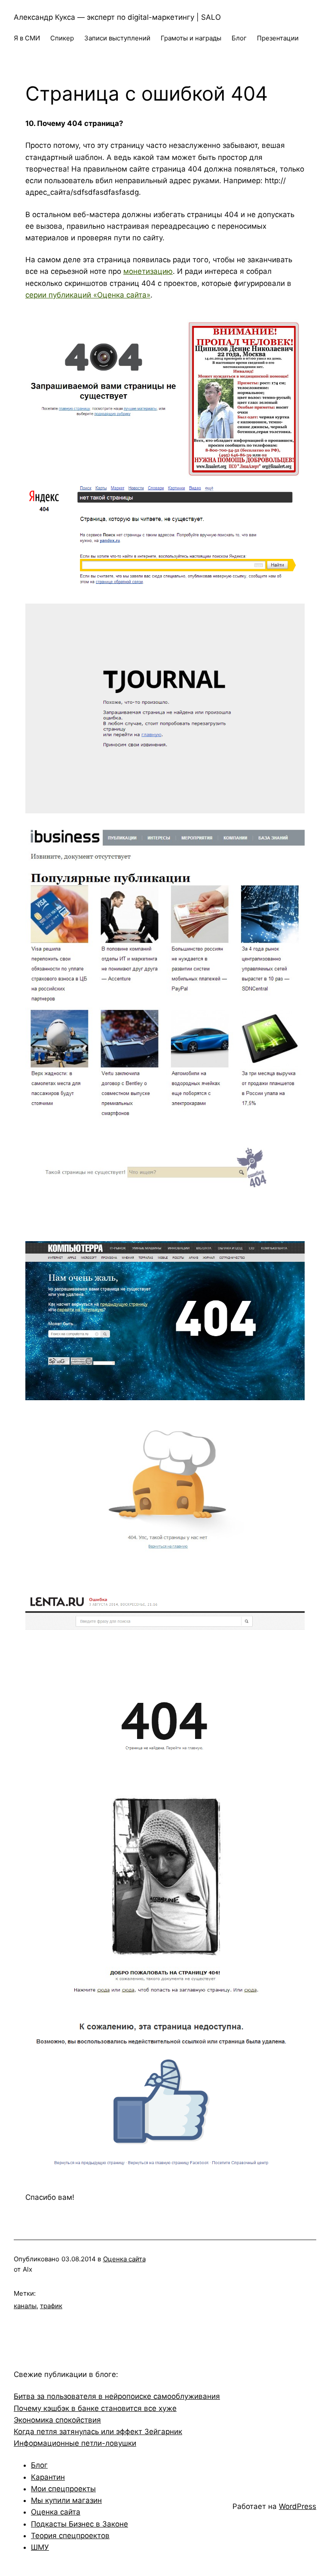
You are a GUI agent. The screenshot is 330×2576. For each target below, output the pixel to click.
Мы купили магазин (66, 2500)
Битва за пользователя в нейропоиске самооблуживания (117, 2396)
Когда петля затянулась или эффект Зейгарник (98, 2432)
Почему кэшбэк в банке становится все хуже (95, 2408)
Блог (39, 2465)
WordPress (298, 2506)
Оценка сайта (124, 2259)
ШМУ (40, 2547)
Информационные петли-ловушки (75, 2443)
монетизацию (148, 271)
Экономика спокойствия (57, 2420)
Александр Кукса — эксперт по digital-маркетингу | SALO (117, 17)
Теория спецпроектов (70, 2536)
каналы (25, 2306)
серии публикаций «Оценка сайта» (88, 295)
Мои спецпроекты (63, 2489)
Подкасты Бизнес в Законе (79, 2524)
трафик (51, 2306)
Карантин (48, 2477)
